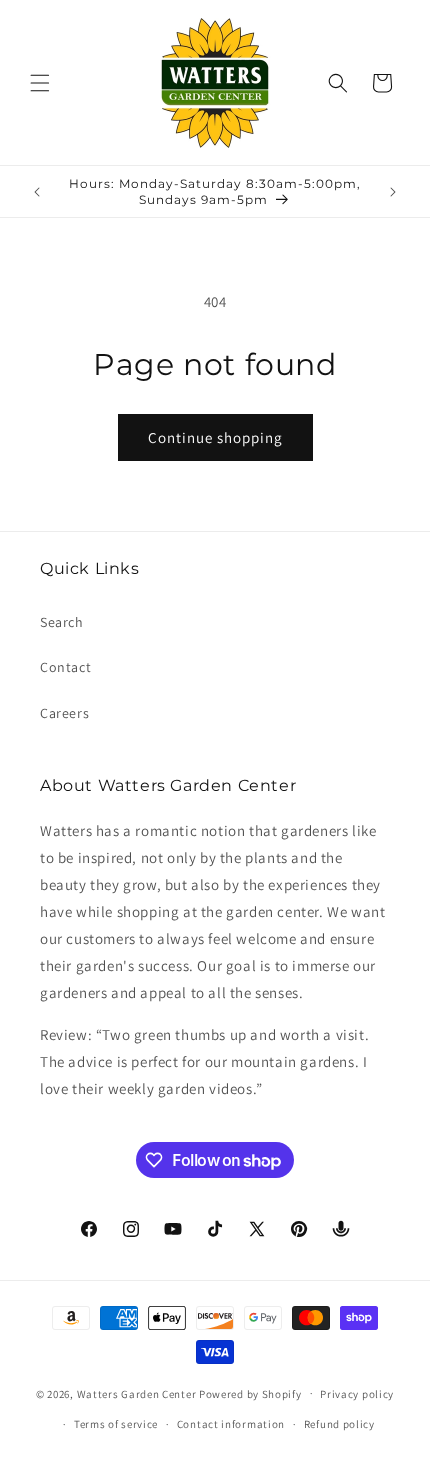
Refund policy (339, 1424)
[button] (40, 83)
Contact (65, 667)
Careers (64, 713)
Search (62, 622)
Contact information (231, 1424)
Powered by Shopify (250, 1393)
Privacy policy (357, 1394)
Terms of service (116, 1424)
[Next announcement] (393, 192)
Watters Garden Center (137, 1393)
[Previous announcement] (37, 192)
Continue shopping (215, 437)
